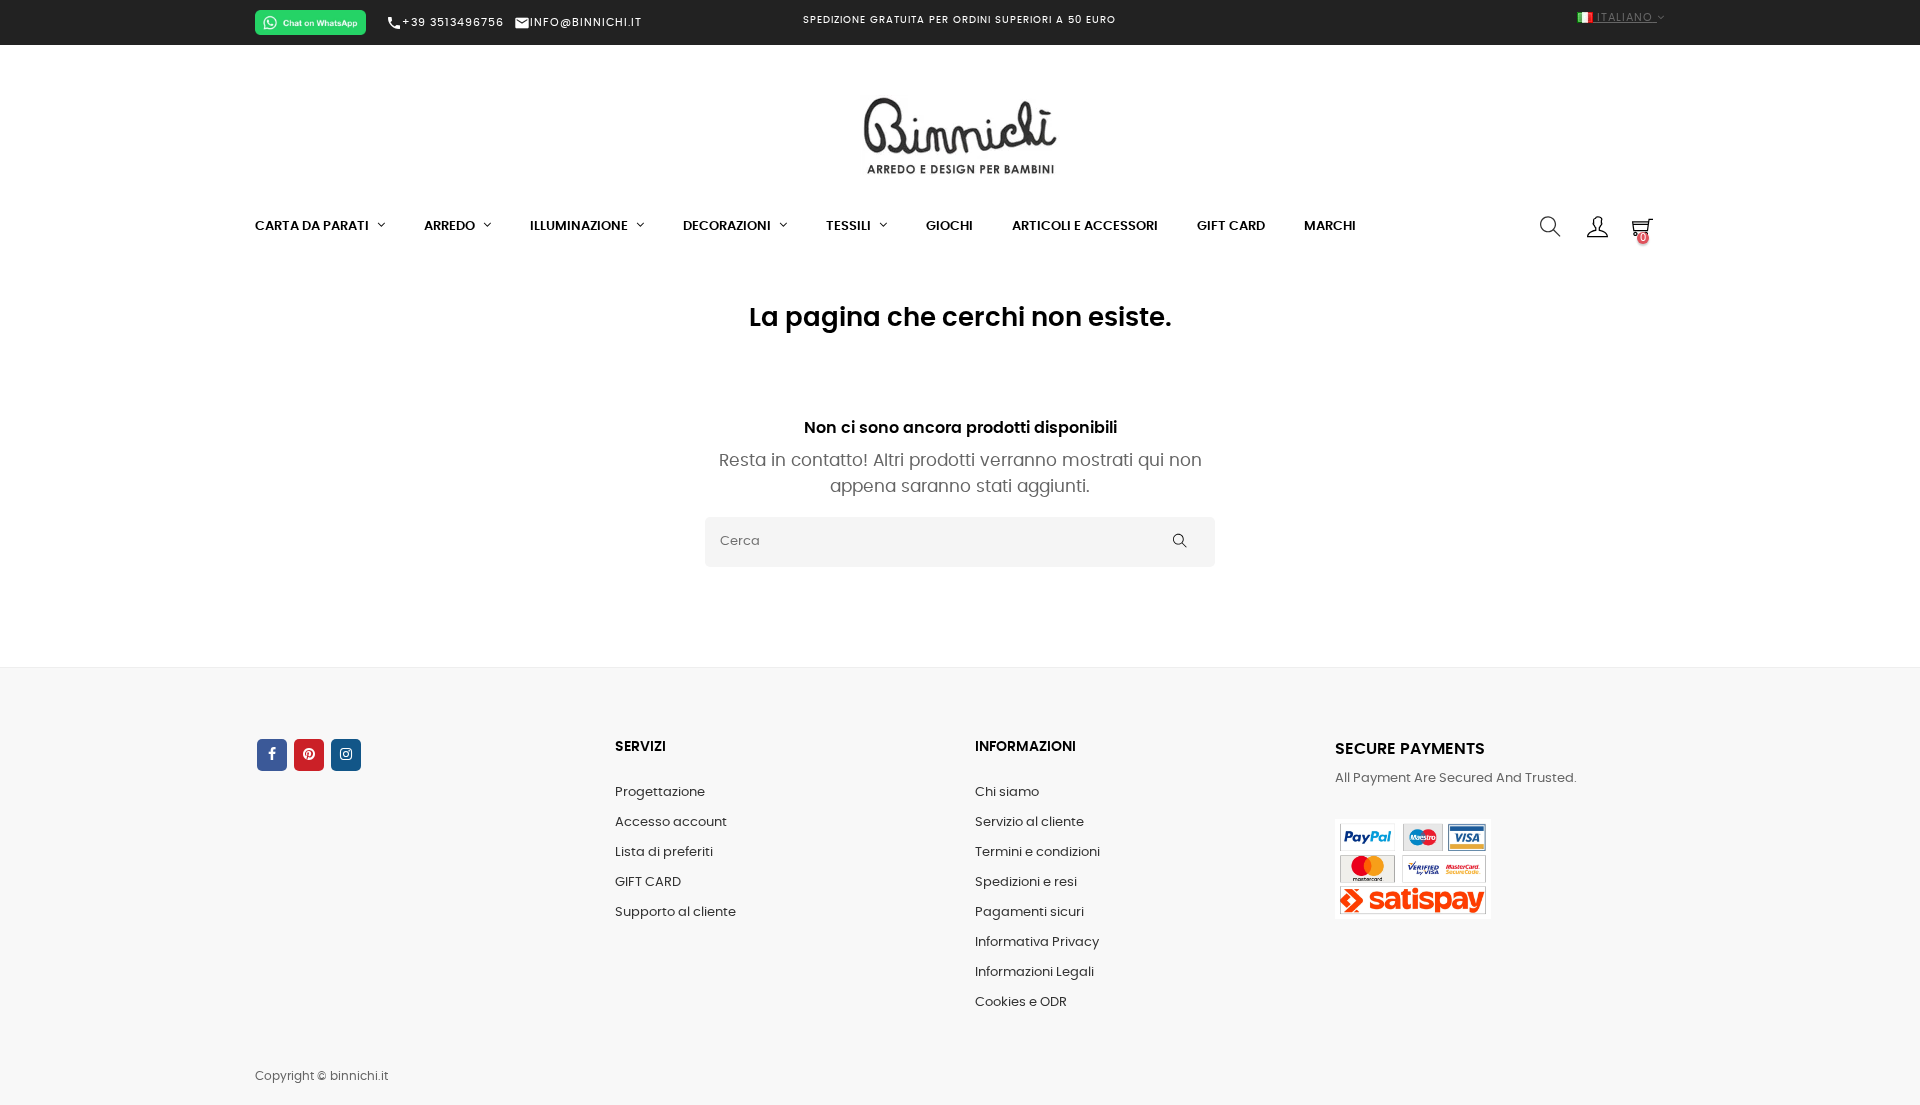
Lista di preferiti (664, 852)
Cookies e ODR (1021, 1002)
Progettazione (660, 792)
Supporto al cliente (675, 912)
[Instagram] (346, 755)
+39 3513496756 (445, 23)
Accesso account (671, 822)
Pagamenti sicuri (1029, 912)
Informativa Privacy (1037, 942)
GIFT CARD (648, 882)
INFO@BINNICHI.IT (578, 22)
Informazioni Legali (1034, 972)
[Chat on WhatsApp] (310, 22)
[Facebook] (272, 755)
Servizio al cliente (1029, 822)
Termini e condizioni (1037, 852)
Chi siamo (1007, 792)
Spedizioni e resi (1026, 882)
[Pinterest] (309, 755)
